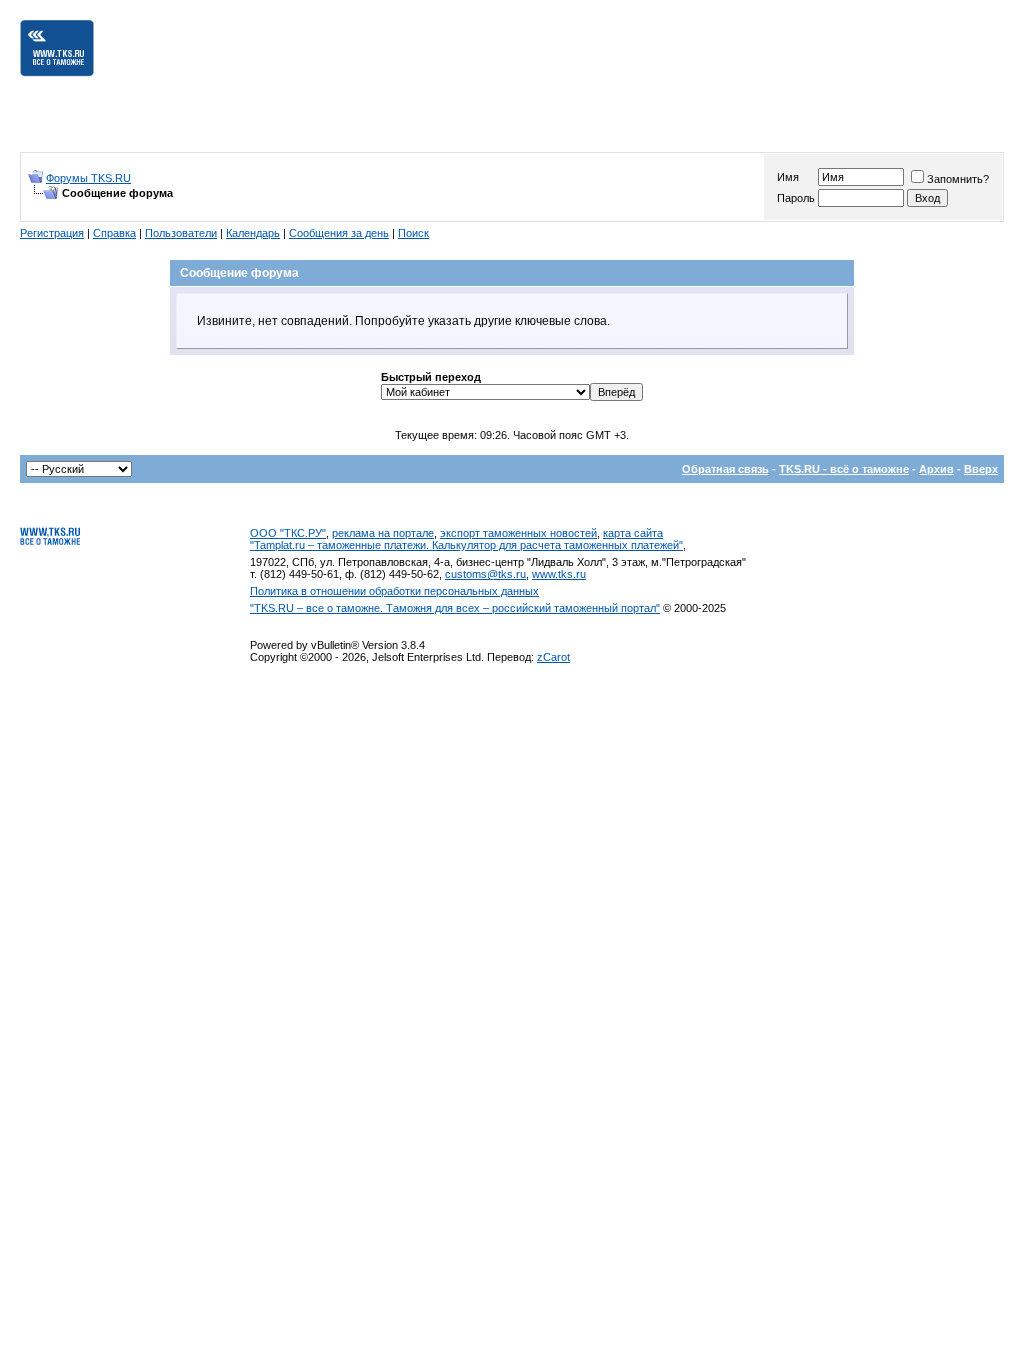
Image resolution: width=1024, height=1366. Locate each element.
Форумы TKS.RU (88, 178)
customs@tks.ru (485, 574)
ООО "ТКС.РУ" (288, 533)
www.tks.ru (559, 574)
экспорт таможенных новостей (518, 533)
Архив (936, 469)
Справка (114, 233)
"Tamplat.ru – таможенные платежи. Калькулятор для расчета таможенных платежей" (466, 545)
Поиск (413, 233)
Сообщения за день (339, 233)
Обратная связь (725, 469)
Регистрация (52, 233)
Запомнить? (958, 179)
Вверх (981, 469)
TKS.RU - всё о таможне (844, 469)
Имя (788, 177)
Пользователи (181, 233)
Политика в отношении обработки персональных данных (394, 591)
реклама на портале (383, 533)
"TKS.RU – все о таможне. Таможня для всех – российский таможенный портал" (455, 608)
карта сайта (633, 533)
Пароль (796, 198)
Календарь (253, 233)
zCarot (553, 657)
